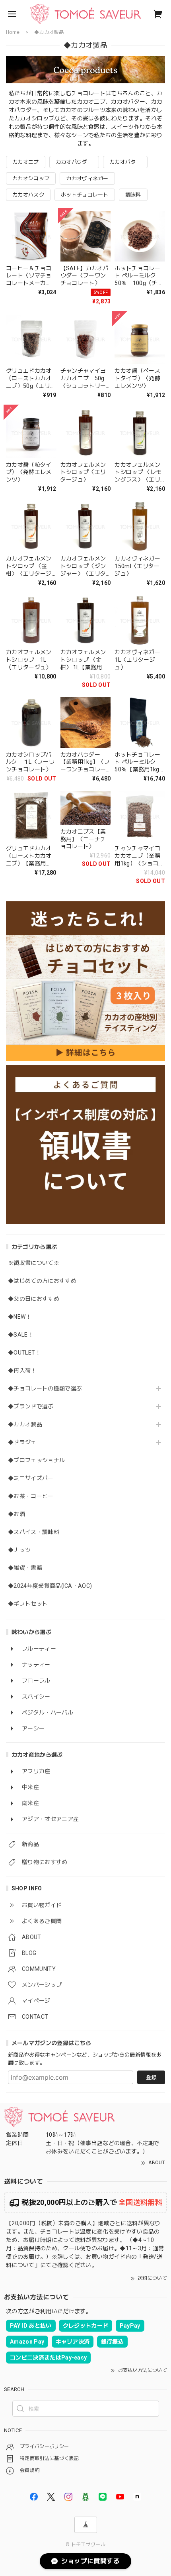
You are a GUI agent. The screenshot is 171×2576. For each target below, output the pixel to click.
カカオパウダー (74, 162)
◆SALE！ (21, 1335)
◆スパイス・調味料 (34, 1532)
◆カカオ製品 (25, 1424)
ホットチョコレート (85, 195)
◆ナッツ (19, 1550)
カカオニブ (26, 162)
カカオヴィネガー (87, 178)
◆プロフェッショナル (36, 1460)
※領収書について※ (34, 1263)
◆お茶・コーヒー (31, 1496)
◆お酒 (17, 1514)
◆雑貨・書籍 (25, 1568)
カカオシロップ (31, 178)
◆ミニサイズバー (31, 1478)
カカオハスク (28, 195)
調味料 (133, 195)
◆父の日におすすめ (34, 1299)
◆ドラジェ (22, 1442)
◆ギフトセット (28, 1604)
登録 (151, 2078)
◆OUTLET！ (24, 1353)
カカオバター (125, 162)
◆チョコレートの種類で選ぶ (45, 1388)
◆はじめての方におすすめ (42, 1281)
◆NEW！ (20, 1317)
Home (13, 32)
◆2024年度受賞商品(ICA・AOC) (50, 1586)
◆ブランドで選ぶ (31, 1406)
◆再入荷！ (22, 1371)
